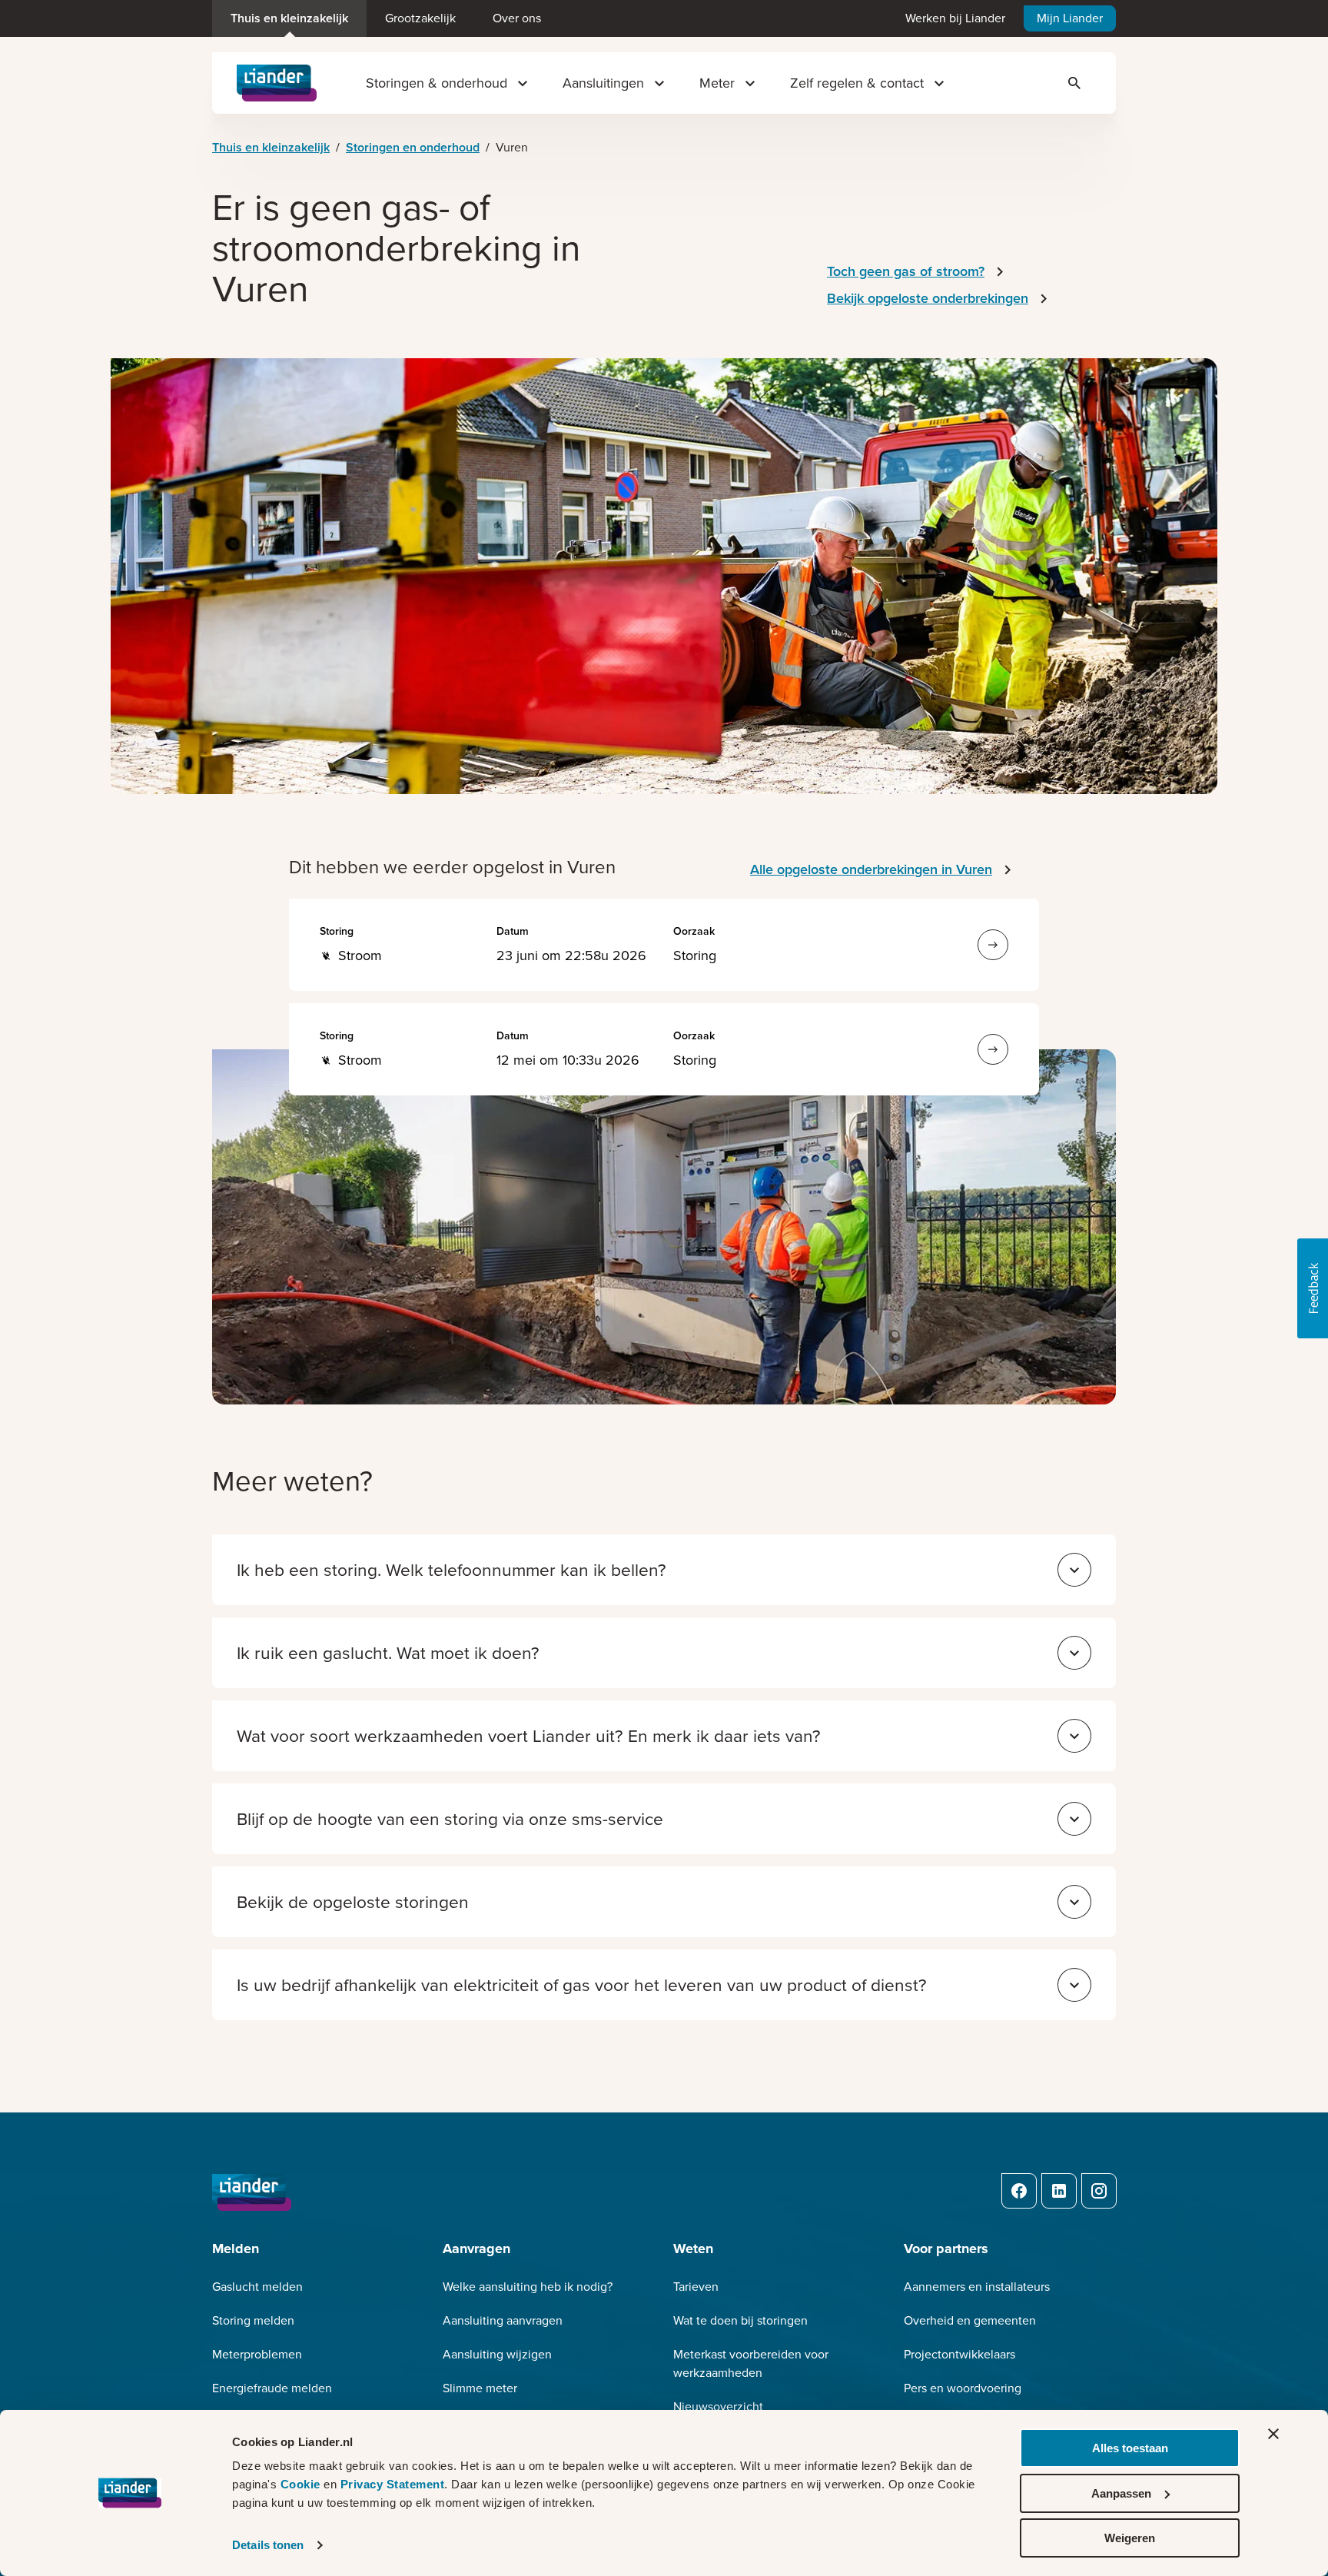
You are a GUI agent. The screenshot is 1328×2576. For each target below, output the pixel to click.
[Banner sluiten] (1273, 2434)
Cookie (302, 2484)
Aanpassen (1121, 2493)
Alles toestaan (1130, 2448)
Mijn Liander (1070, 18)
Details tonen (268, 2545)
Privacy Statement (393, 2484)
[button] (1313, 1288)
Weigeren (1130, 2538)
